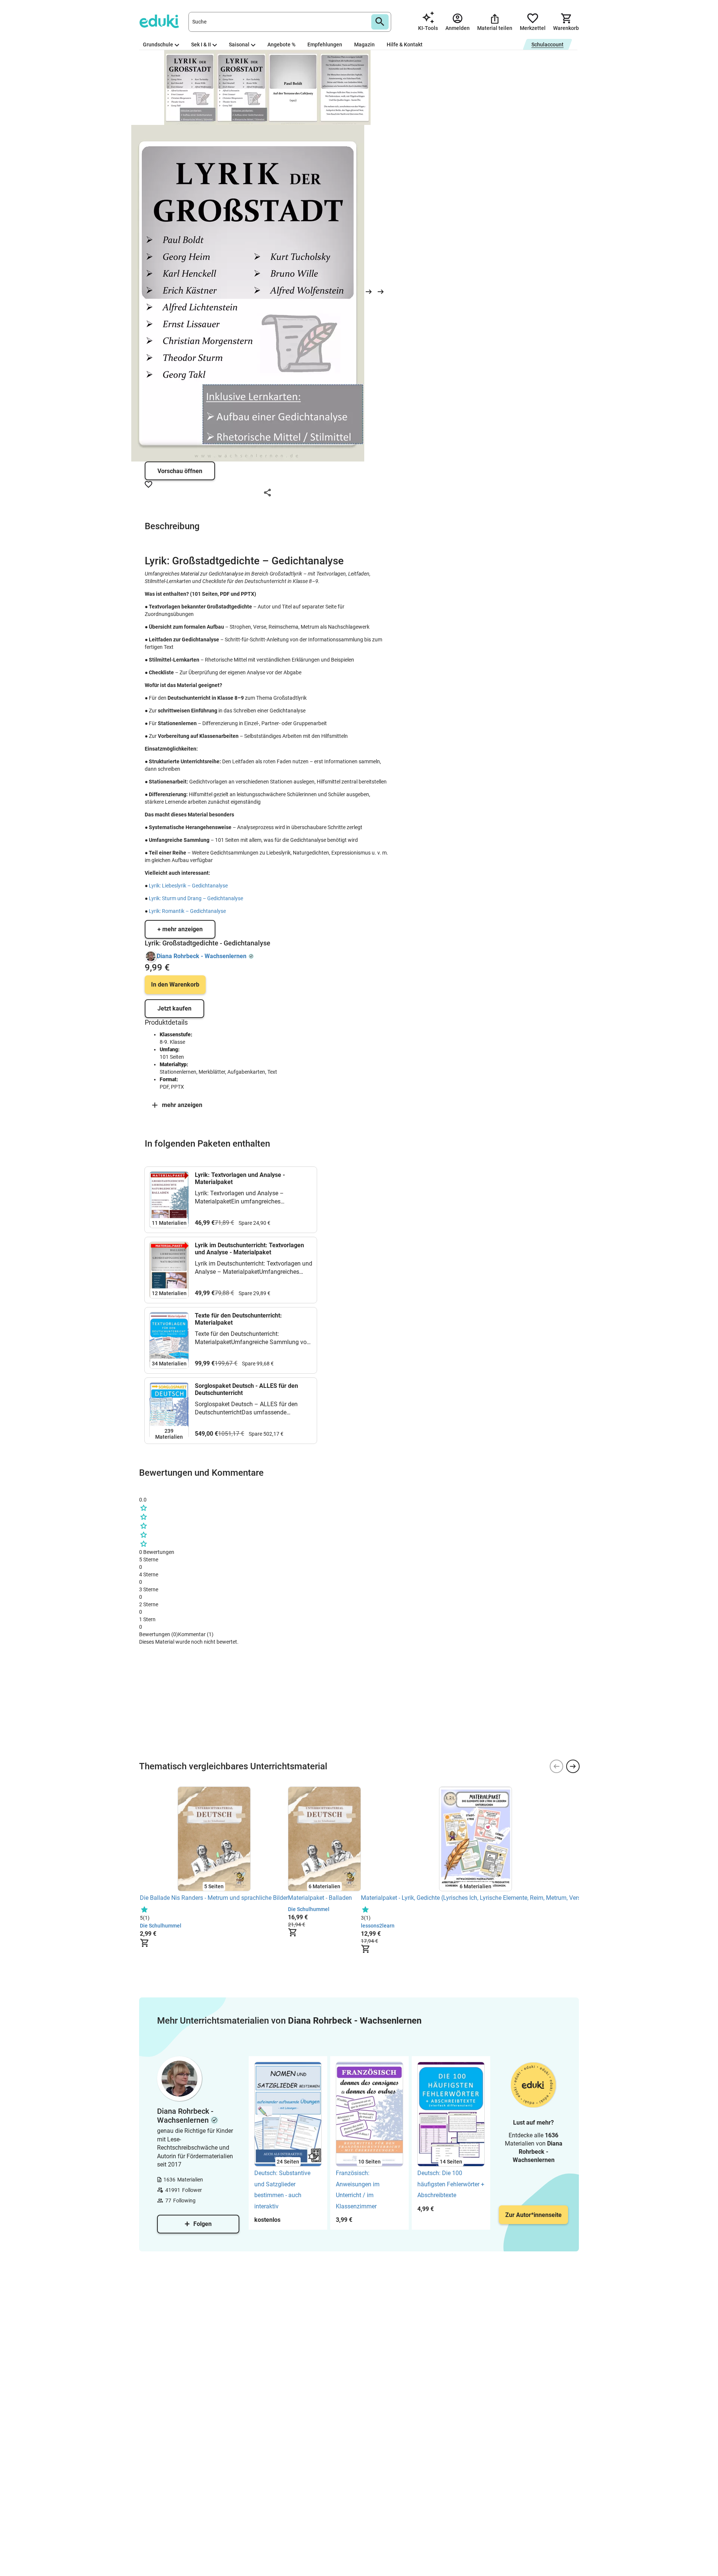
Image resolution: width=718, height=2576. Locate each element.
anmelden (165, 1751)
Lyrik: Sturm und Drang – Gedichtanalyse (196, 898)
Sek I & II (201, 45)
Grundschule (158, 45)
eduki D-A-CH (154, 1658)
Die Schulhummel (161, 1926)
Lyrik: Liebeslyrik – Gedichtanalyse (188, 886)
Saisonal (239, 45)
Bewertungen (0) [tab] (159, 1634)
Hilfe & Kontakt (405, 45)
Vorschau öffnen (180, 471)
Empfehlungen (325, 45)
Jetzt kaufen (174, 1008)
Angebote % (281, 45)
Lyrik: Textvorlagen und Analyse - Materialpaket (240, 1178)
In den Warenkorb (175, 985)
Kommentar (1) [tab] (196, 1634)
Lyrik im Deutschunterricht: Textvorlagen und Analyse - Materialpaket (249, 1249)
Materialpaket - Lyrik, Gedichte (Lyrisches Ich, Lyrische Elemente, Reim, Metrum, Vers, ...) (475, 1898)
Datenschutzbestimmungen (233, 1738)
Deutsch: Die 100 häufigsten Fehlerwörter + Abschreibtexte (451, 2184)
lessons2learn (378, 1926)
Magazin (364, 45)
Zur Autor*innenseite (533, 2215)
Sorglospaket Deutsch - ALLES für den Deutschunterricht (246, 1389)
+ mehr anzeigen (180, 929)
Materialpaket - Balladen (320, 1898)
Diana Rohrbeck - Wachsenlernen (202, 956)
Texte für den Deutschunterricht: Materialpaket (238, 1319)
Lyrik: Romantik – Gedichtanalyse (187, 911)
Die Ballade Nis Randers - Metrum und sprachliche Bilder (214, 1898)
